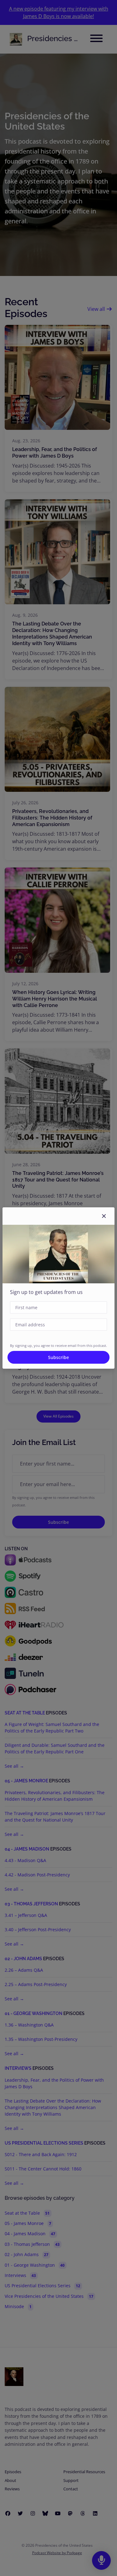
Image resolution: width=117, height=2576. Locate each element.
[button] (104, 1216)
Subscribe (58, 1357)
